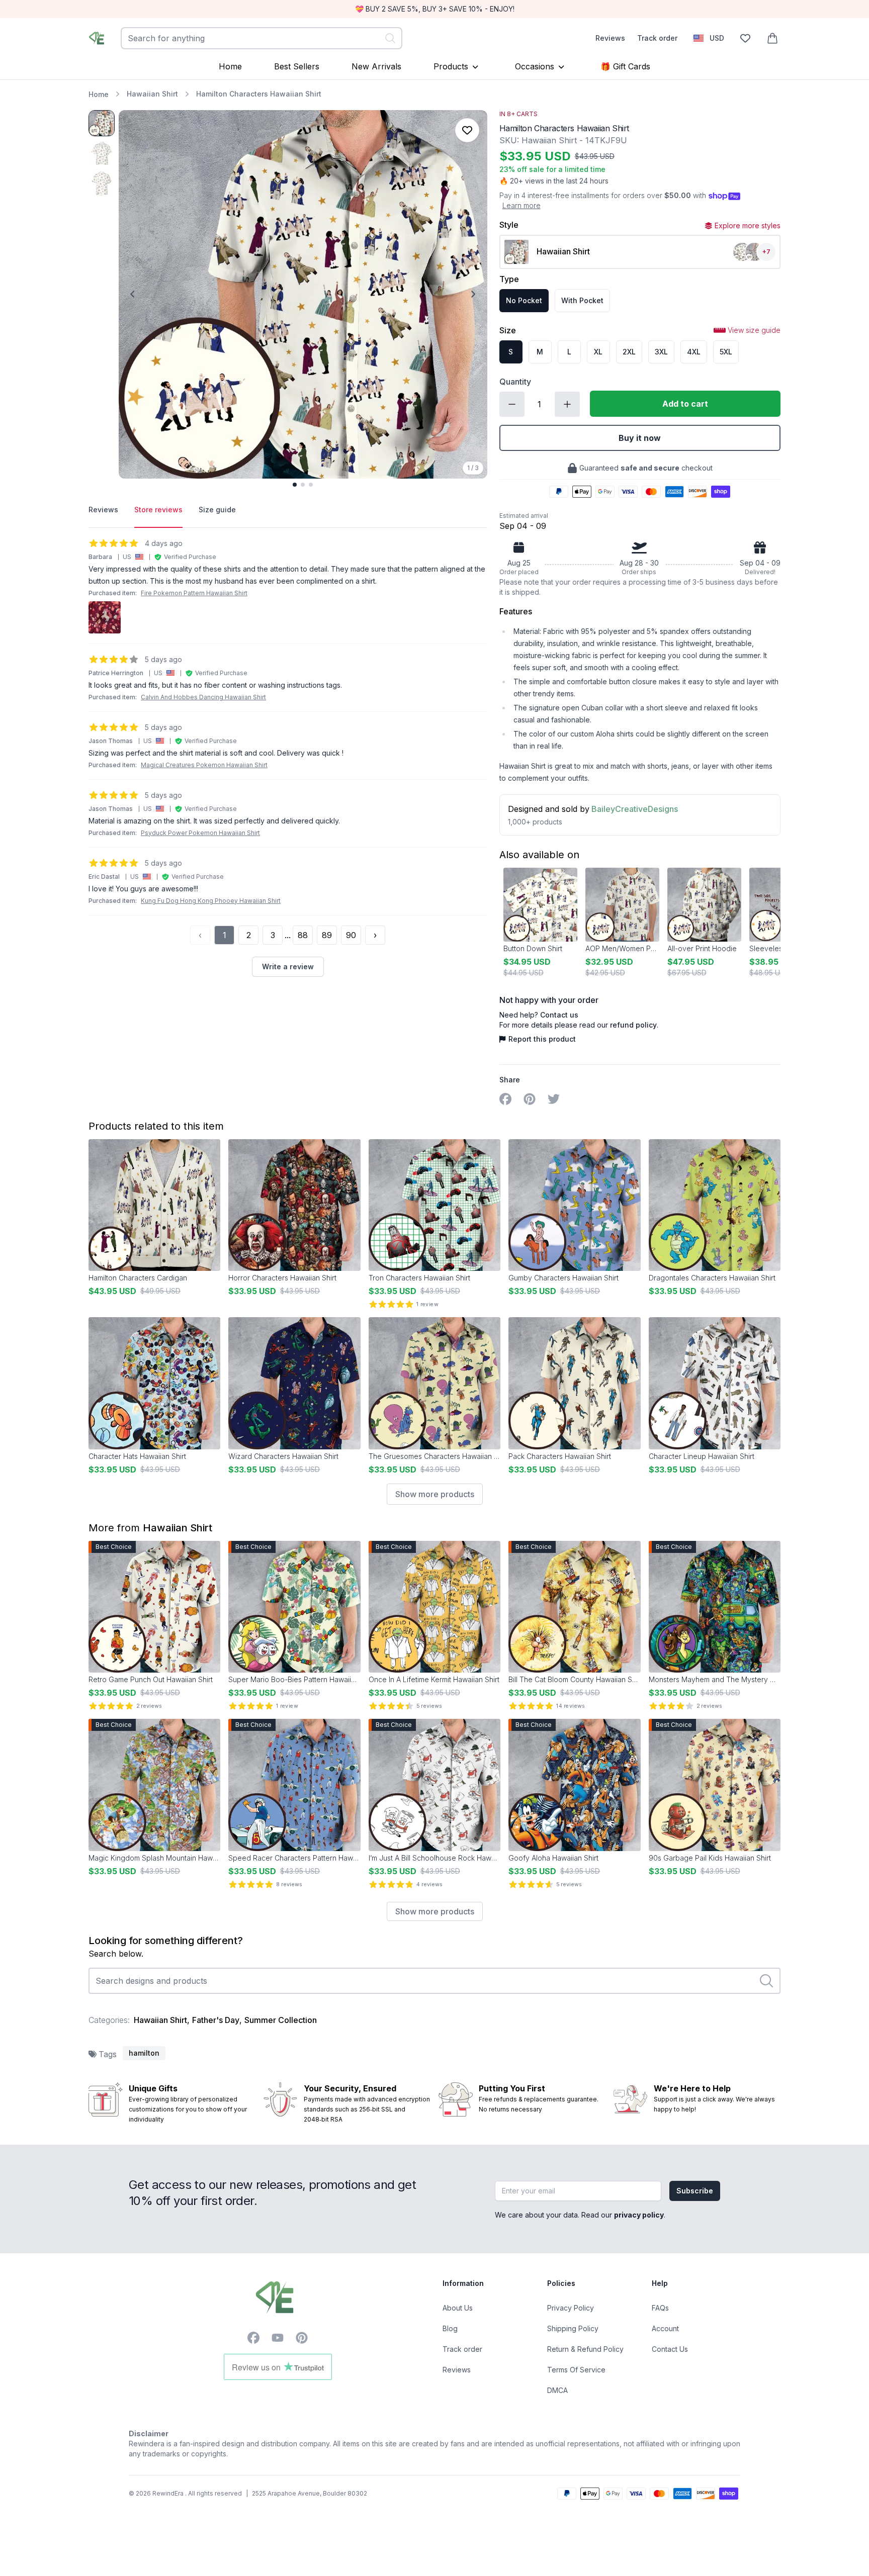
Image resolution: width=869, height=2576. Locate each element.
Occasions (535, 66)
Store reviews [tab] (158, 510)
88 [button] (303, 935)
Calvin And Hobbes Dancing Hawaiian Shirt (203, 697)
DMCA (557, 2390)
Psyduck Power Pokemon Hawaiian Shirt (200, 833)
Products (451, 66)
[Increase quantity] (567, 404)
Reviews (610, 38)
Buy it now (640, 438)
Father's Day (216, 2020)
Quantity (515, 382)
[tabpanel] (288, 757)
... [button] (288, 935)
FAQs (660, 2308)
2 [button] (249, 935)
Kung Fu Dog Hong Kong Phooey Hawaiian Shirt (211, 901)
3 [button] (273, 935)
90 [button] (351, 935)
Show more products (435, 1494)
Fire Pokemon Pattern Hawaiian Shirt (194, 593)
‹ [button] (200, 935)
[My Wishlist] (745, 38)
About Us (458, 2308)
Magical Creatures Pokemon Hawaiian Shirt (204, 765)
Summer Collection (281, 2020)
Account (665, 2328)
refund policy (633, 1025)
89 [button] (327, 935)
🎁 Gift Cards (625, 66)
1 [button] (225, 935)
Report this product (542, 1039)
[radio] (524, 301)
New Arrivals (376, 66)
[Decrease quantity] (512, 404)
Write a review (288, 967)
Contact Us (670, 2349)
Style (509, 225)
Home (230, 66)
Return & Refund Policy (585, 2349)
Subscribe (695, 2191)
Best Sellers (297, 66)
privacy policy (639, 2215)
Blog (450, 2328)
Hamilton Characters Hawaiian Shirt (259, 94)
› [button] (375, 935)
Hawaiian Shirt (152, 94)
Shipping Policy (573, 2328)
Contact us (559, 1015)
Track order (657, 38)
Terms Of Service (576, 2370)
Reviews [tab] (103, 510)
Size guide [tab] (217, 510)
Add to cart (685, 404)
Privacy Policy (571, 2308)
